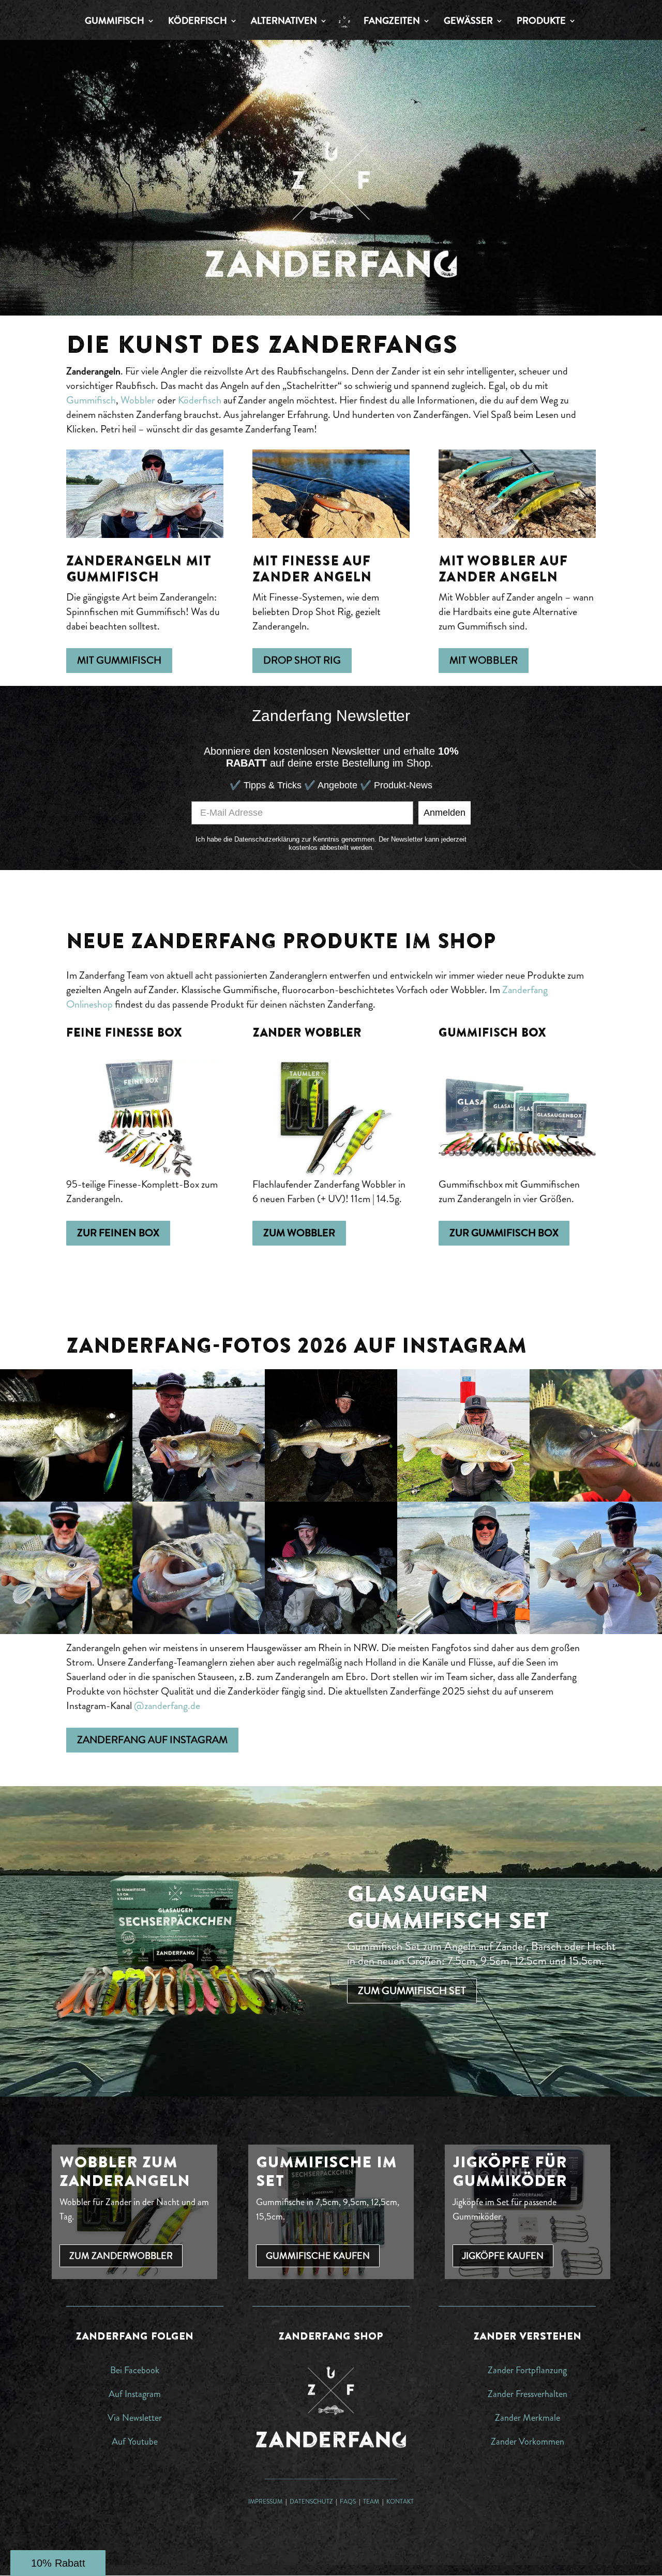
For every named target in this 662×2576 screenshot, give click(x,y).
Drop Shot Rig (302, 660)
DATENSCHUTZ (311, 2502)
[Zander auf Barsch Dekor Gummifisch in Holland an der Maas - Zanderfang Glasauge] (596, 1631)
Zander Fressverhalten (528, 2394)
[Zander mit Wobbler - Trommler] (66, 1631)
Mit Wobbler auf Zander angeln (503, 568)
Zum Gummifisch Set (412, 1991)
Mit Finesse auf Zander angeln (312, 568)
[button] (58, 2563)
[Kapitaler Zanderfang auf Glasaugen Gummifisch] (463, 1631)
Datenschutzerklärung (267, 839)
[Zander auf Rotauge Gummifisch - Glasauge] (199, 1498)
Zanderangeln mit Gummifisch (138, 568)
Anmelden (445, 813)
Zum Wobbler (299, 1233)
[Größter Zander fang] (331, 1498)
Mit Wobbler (484, 660)
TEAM (372, 2502)
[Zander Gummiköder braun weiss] (199, 1631)
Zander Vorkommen (528, 2442)
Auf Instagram (135, 2394)
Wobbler (138, 400)
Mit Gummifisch (119, 660)
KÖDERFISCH (198, 22)
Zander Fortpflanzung (527, 2370)
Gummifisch (91, 400)
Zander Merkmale (528, 2418)
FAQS (349, 2502)
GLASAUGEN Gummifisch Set (448, 1907)
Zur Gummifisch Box (504, 1233)
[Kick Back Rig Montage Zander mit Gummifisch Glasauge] (596, 1498)
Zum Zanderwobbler (121, 2256)
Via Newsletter (135, 2418)
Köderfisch (200, 400)
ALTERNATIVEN (284, 22)
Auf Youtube (135, 2442)
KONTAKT (400, 2502)
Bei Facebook (135, 2370)
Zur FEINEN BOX (118, 1233)
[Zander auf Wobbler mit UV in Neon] (66, 1498)
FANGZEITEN (392, 22)
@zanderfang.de (167, 1706)
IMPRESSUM (265, 2502)
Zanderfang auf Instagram (152, 1740)
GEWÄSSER (468, 22)
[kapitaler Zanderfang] (331, 1631)
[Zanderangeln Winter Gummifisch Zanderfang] (463, 1498)
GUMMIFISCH (115, 22)
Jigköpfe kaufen (503, 2256)
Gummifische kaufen (318, 2256)
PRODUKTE (541, 22)
